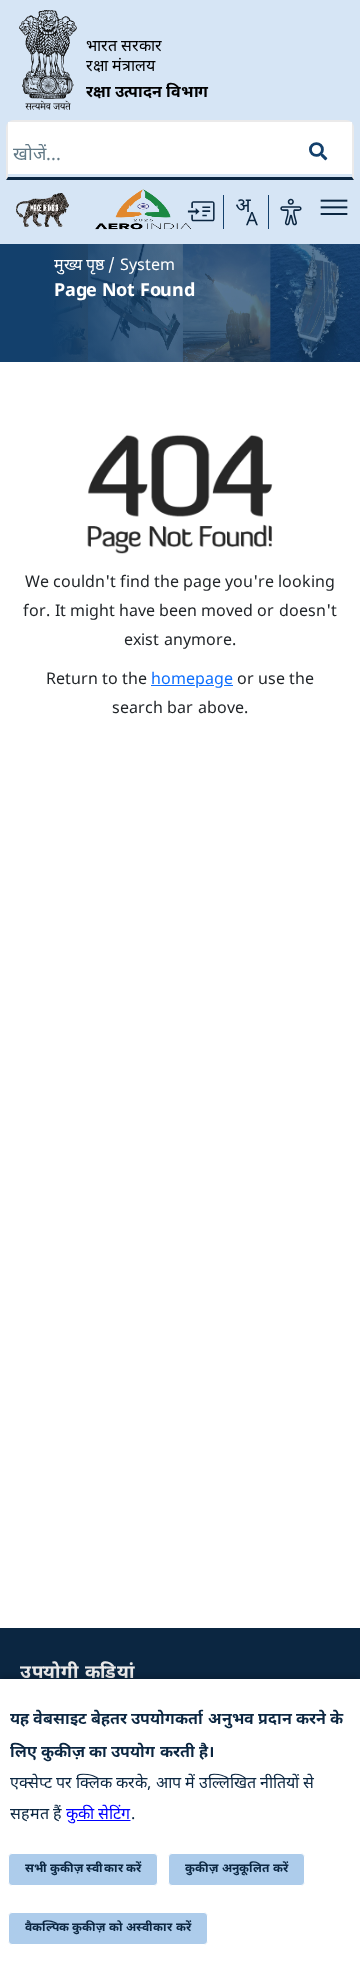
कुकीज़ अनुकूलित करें (236, 1869)
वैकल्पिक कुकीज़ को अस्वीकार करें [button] (108, 1928)
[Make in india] (42, 210)
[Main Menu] (334, 206)
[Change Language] (246, 212)
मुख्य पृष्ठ (79, 266)
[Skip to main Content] (201, 212)
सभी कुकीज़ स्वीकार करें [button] (83, 1869)
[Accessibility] (291, 212)
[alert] (180, 1821)
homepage (192, 680)
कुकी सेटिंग (98, 1815)
